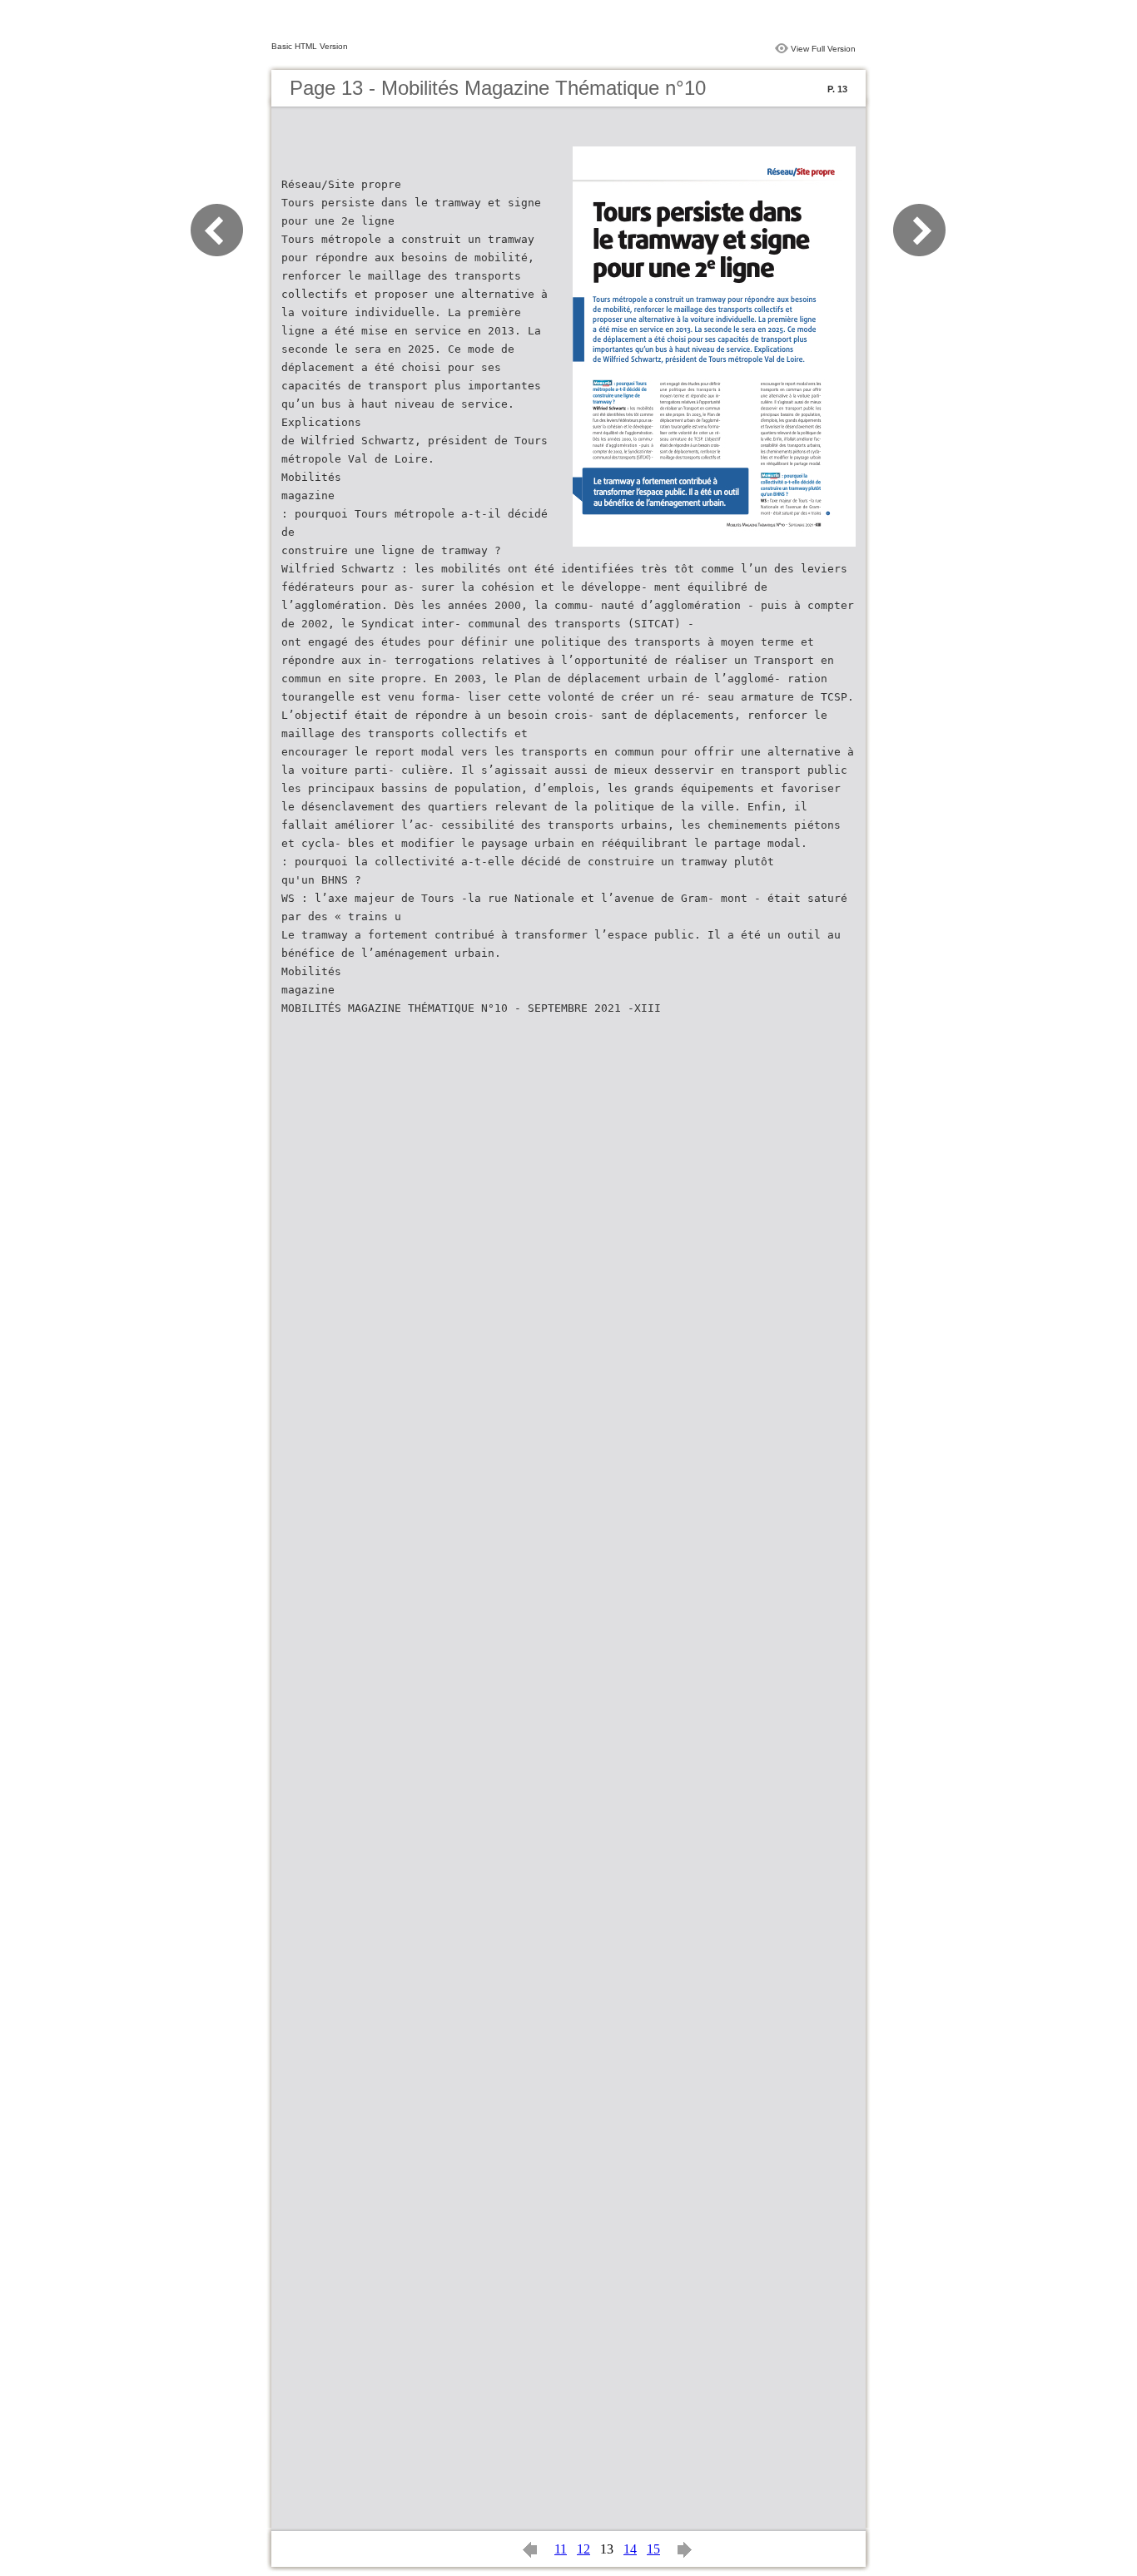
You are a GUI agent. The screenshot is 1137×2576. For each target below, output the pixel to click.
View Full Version (823, 49)
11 (561, 2549)
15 (653, 2549)
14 (630, 2549)
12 (583, 2549)
